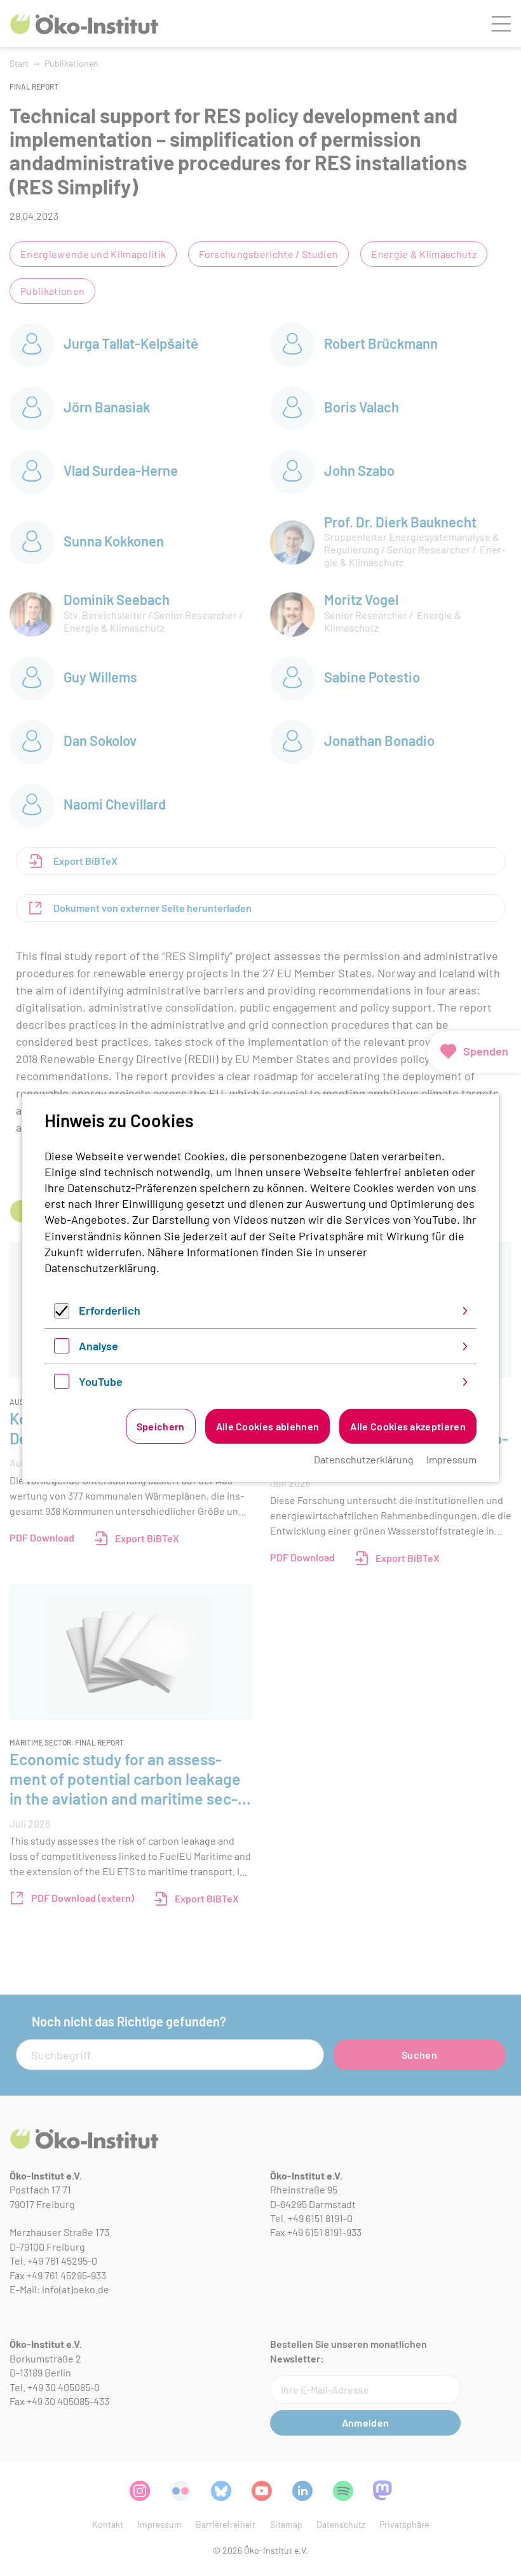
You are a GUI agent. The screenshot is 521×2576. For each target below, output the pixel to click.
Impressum (451, 1459)
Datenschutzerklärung (100, 1268)
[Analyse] (62, 1349)
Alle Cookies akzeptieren (408, 1426)
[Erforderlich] (62, 1314)
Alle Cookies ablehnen (268, 1426)
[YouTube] (62, 1385)
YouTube (101, 1381)
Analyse (98, 1346)
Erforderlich (110, 1310)
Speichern (161, 1426)
